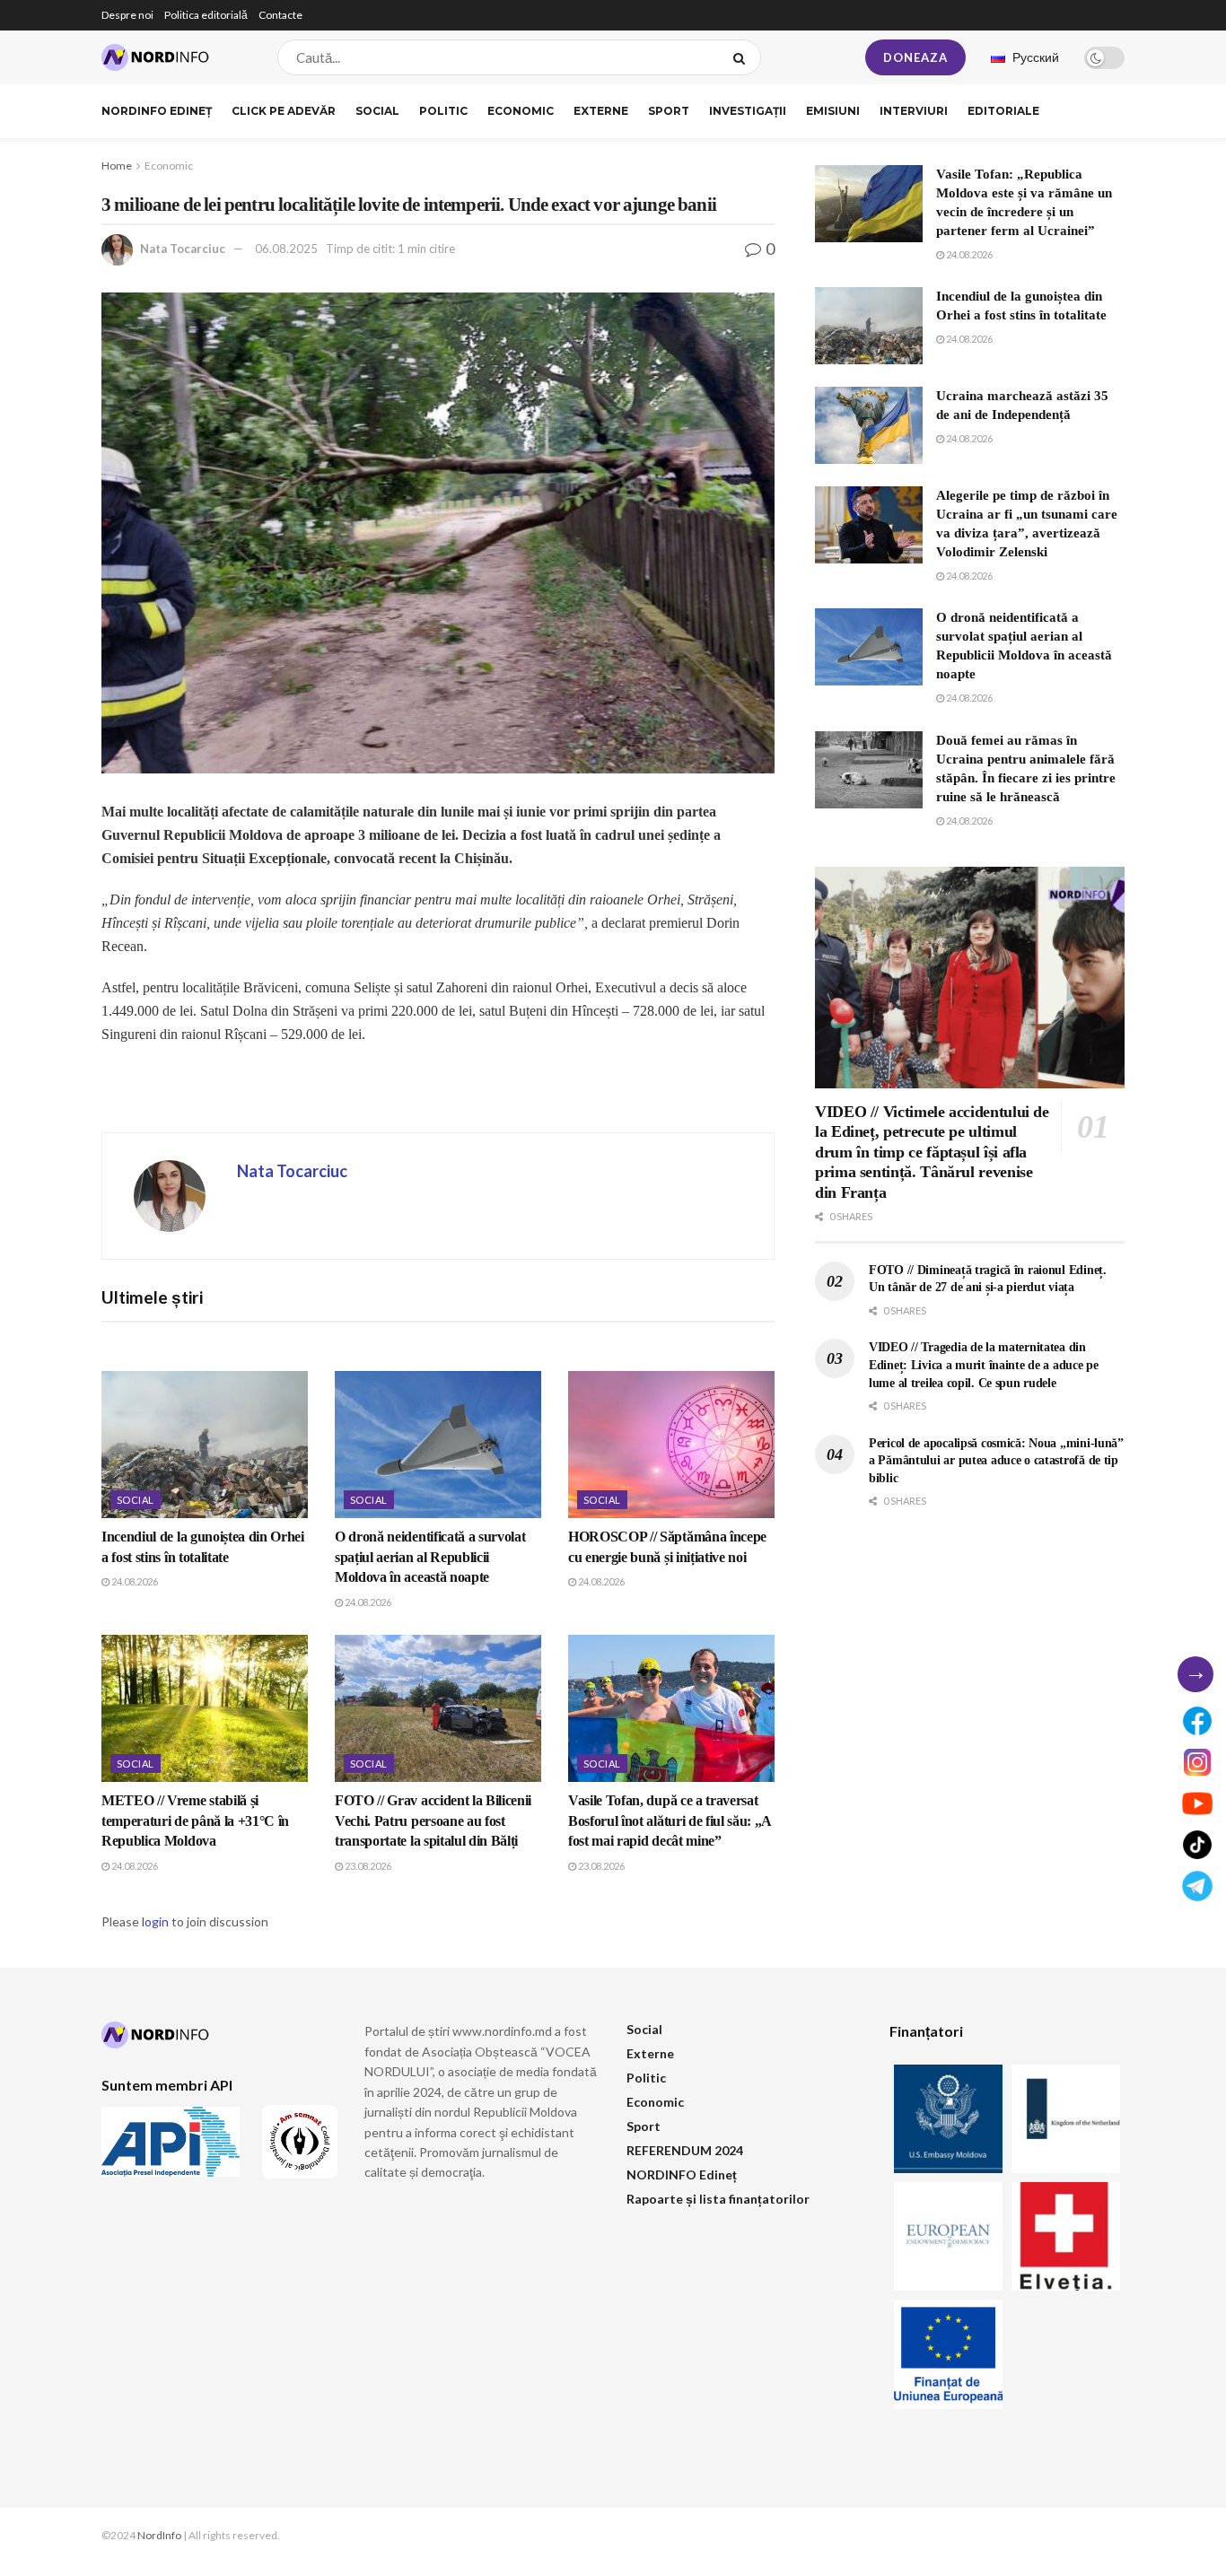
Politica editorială (206, 15)
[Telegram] (1197, 1886)
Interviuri (914, 111)
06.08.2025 (286, 249)
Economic (521, 111)
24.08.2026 (134, 1581)
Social (377, 111)
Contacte (280, 15)
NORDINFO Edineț (157, 111)
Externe (601, 111)
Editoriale (1003, 111)
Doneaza (915, 57)
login (155, 1921)
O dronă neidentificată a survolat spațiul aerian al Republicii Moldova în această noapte (430, 1557)
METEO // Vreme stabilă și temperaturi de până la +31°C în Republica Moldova (195, 1821)
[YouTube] (1197, 1803)
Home (117, 166)
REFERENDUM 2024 (685, 2150)
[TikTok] (1197, 1845)
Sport (669, 111)
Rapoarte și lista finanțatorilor (718, 2199)
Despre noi (127, 15)
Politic (443, 111)
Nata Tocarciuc (183, 249)
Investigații (748, 111)
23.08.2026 (367, 1866)
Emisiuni (833, 111)
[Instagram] (1197, 1762)
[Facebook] (1197, 1721)
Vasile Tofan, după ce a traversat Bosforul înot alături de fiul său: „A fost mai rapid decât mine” (670, 1821)
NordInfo (159, 2535)
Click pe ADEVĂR (284, 111)
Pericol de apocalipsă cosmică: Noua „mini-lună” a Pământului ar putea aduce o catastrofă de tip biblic (996, 1461)
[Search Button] (743, 57)
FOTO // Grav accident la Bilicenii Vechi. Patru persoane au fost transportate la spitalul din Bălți (433, 1821)
